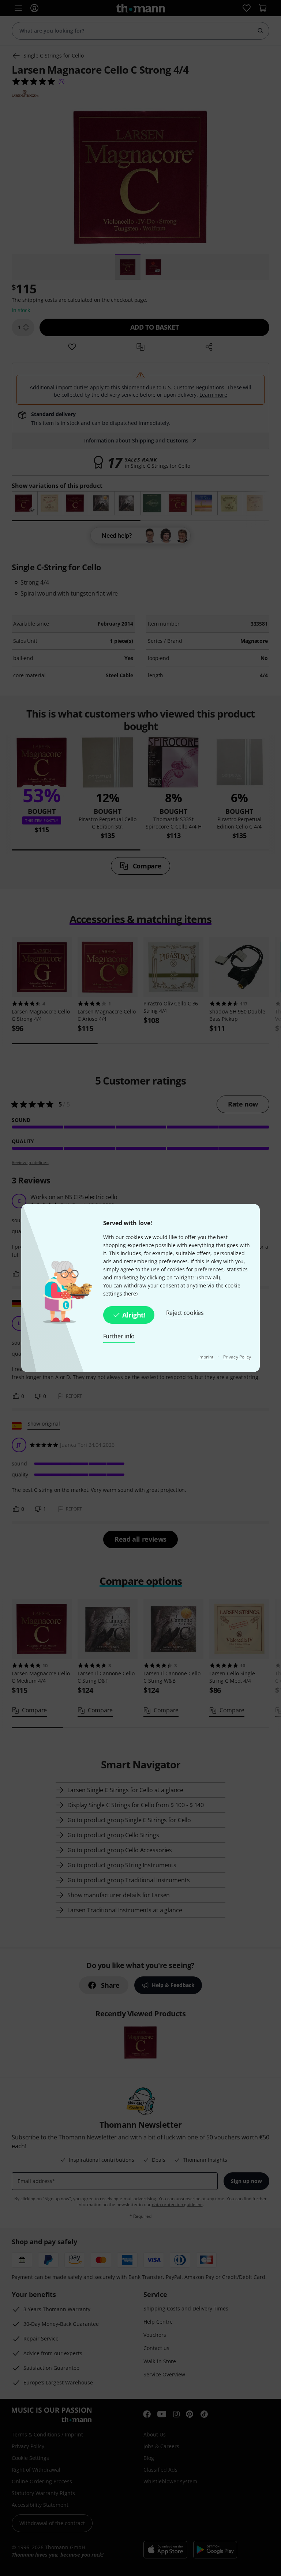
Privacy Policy (237, 1357)
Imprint (206, 1357)
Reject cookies (185, 1313)
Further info (119, 1336)
